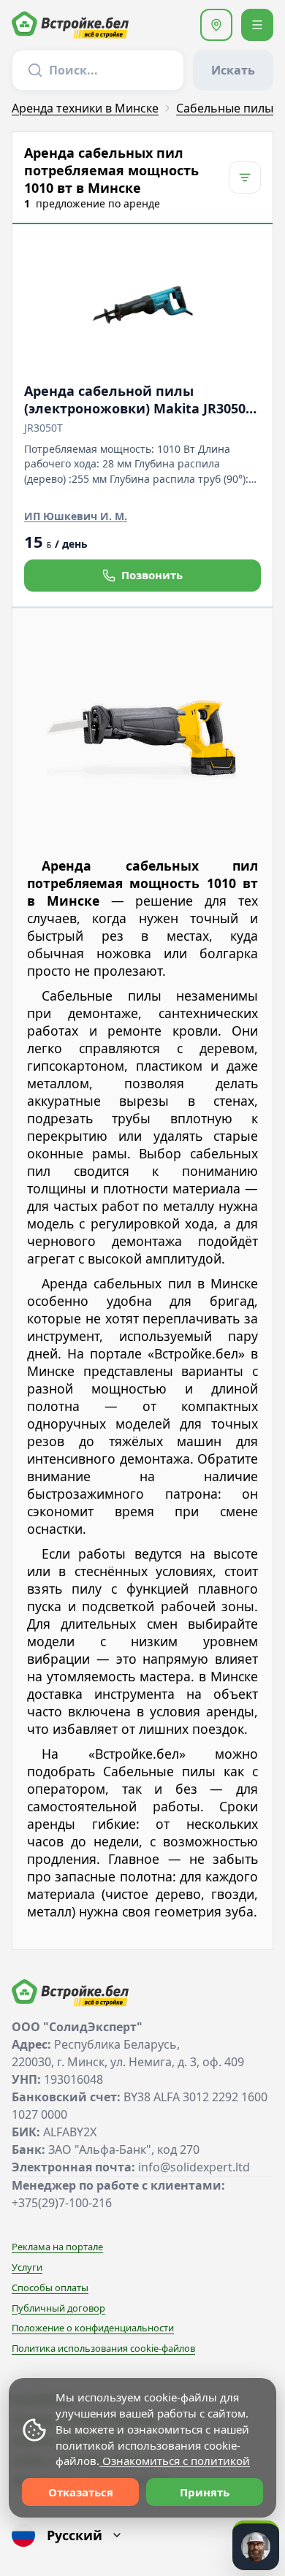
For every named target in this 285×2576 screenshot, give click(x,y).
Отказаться (81, 2492)
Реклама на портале (57, 2247)
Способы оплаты (50, 2288)
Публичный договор (58, 2308)
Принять (205, 2492)
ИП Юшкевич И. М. (76, 516)
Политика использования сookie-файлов (103, 2348)
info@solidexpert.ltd (194, 2167)
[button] (216, 25)
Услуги (27, 2267)
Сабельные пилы (225, 108)
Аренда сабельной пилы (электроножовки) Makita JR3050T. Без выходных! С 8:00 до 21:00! (140, 400)
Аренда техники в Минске (85, 108)
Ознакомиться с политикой (175, 2461)
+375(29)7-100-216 (62, 2203)
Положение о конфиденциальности (93, 2328)
